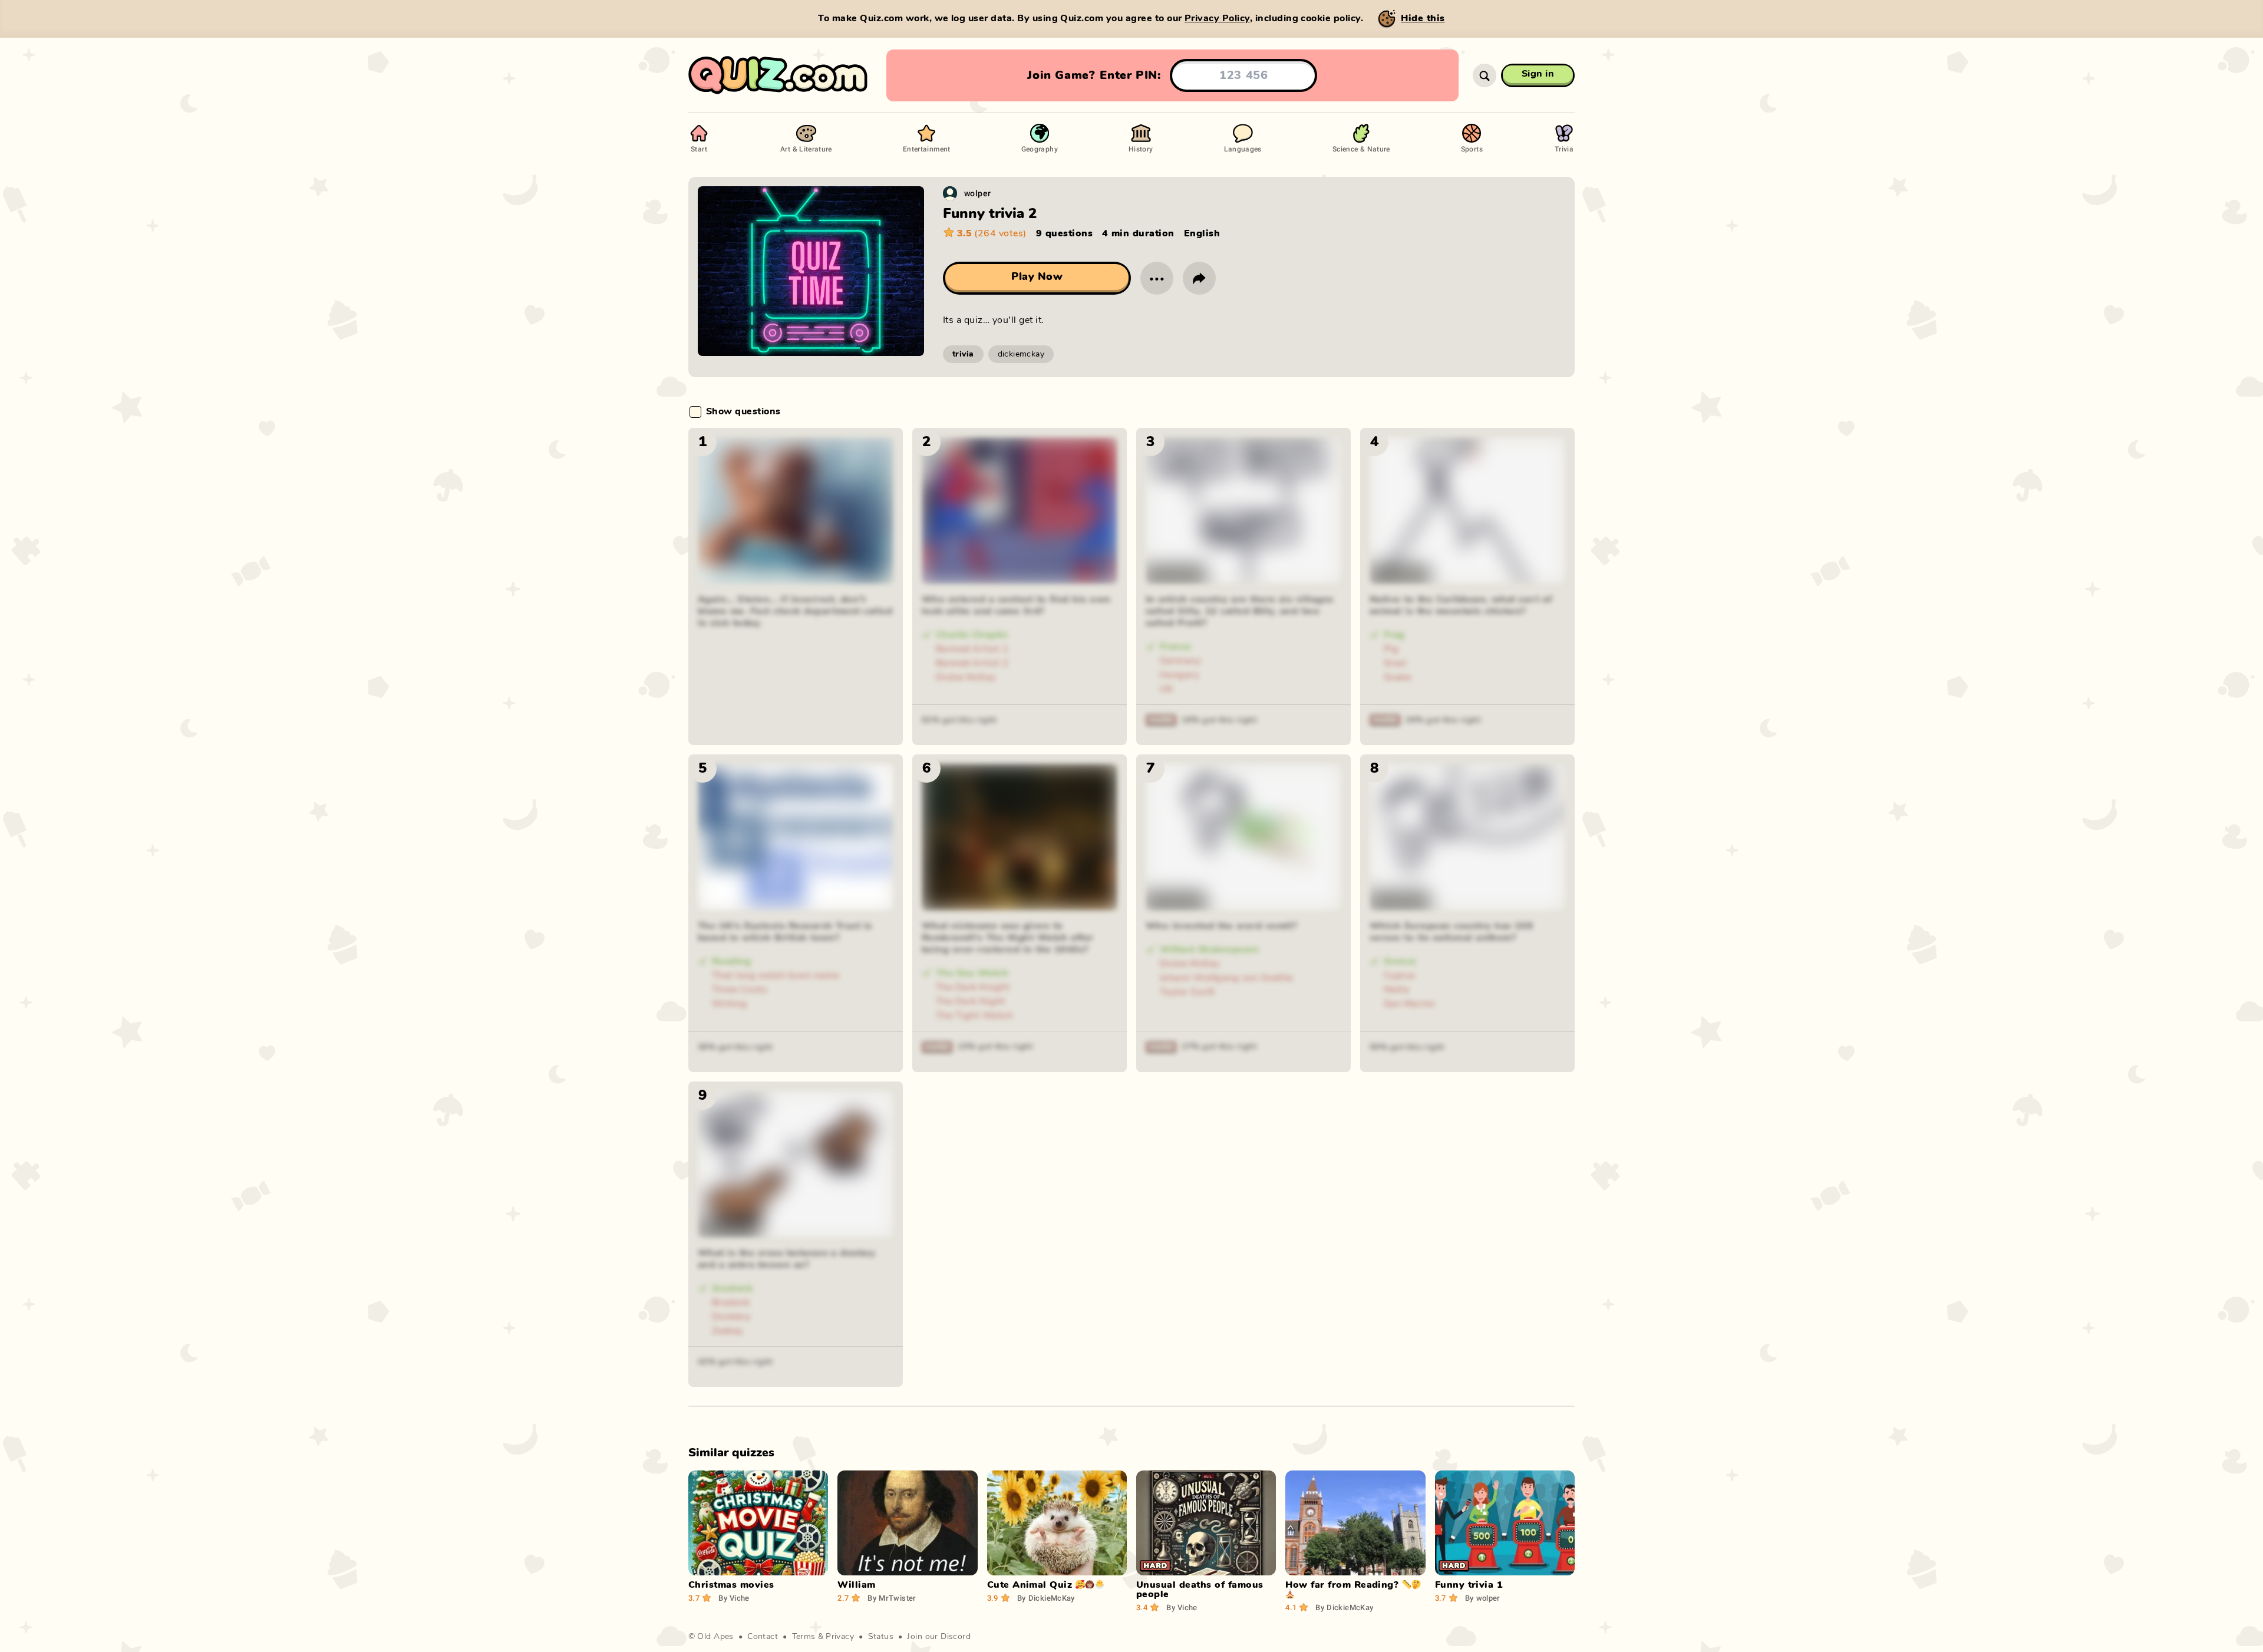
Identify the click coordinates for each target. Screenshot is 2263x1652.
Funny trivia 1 (1469, 1585)
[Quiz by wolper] (950, 193)
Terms (804, 1637)
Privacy (840, 1637)
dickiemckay (1021, 354)
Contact (763, 1637)
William (856, 1585)
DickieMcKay (1046, 1598)
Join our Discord (939, 1637)
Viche (734, 1598)
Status (881, 1637)
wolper (978, 193)
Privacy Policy (1217, 18)
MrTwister (892, 1598)
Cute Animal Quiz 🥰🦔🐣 (1046, 1585)
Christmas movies (731, 1585)
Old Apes (715, 1637)
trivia (963, 354)
